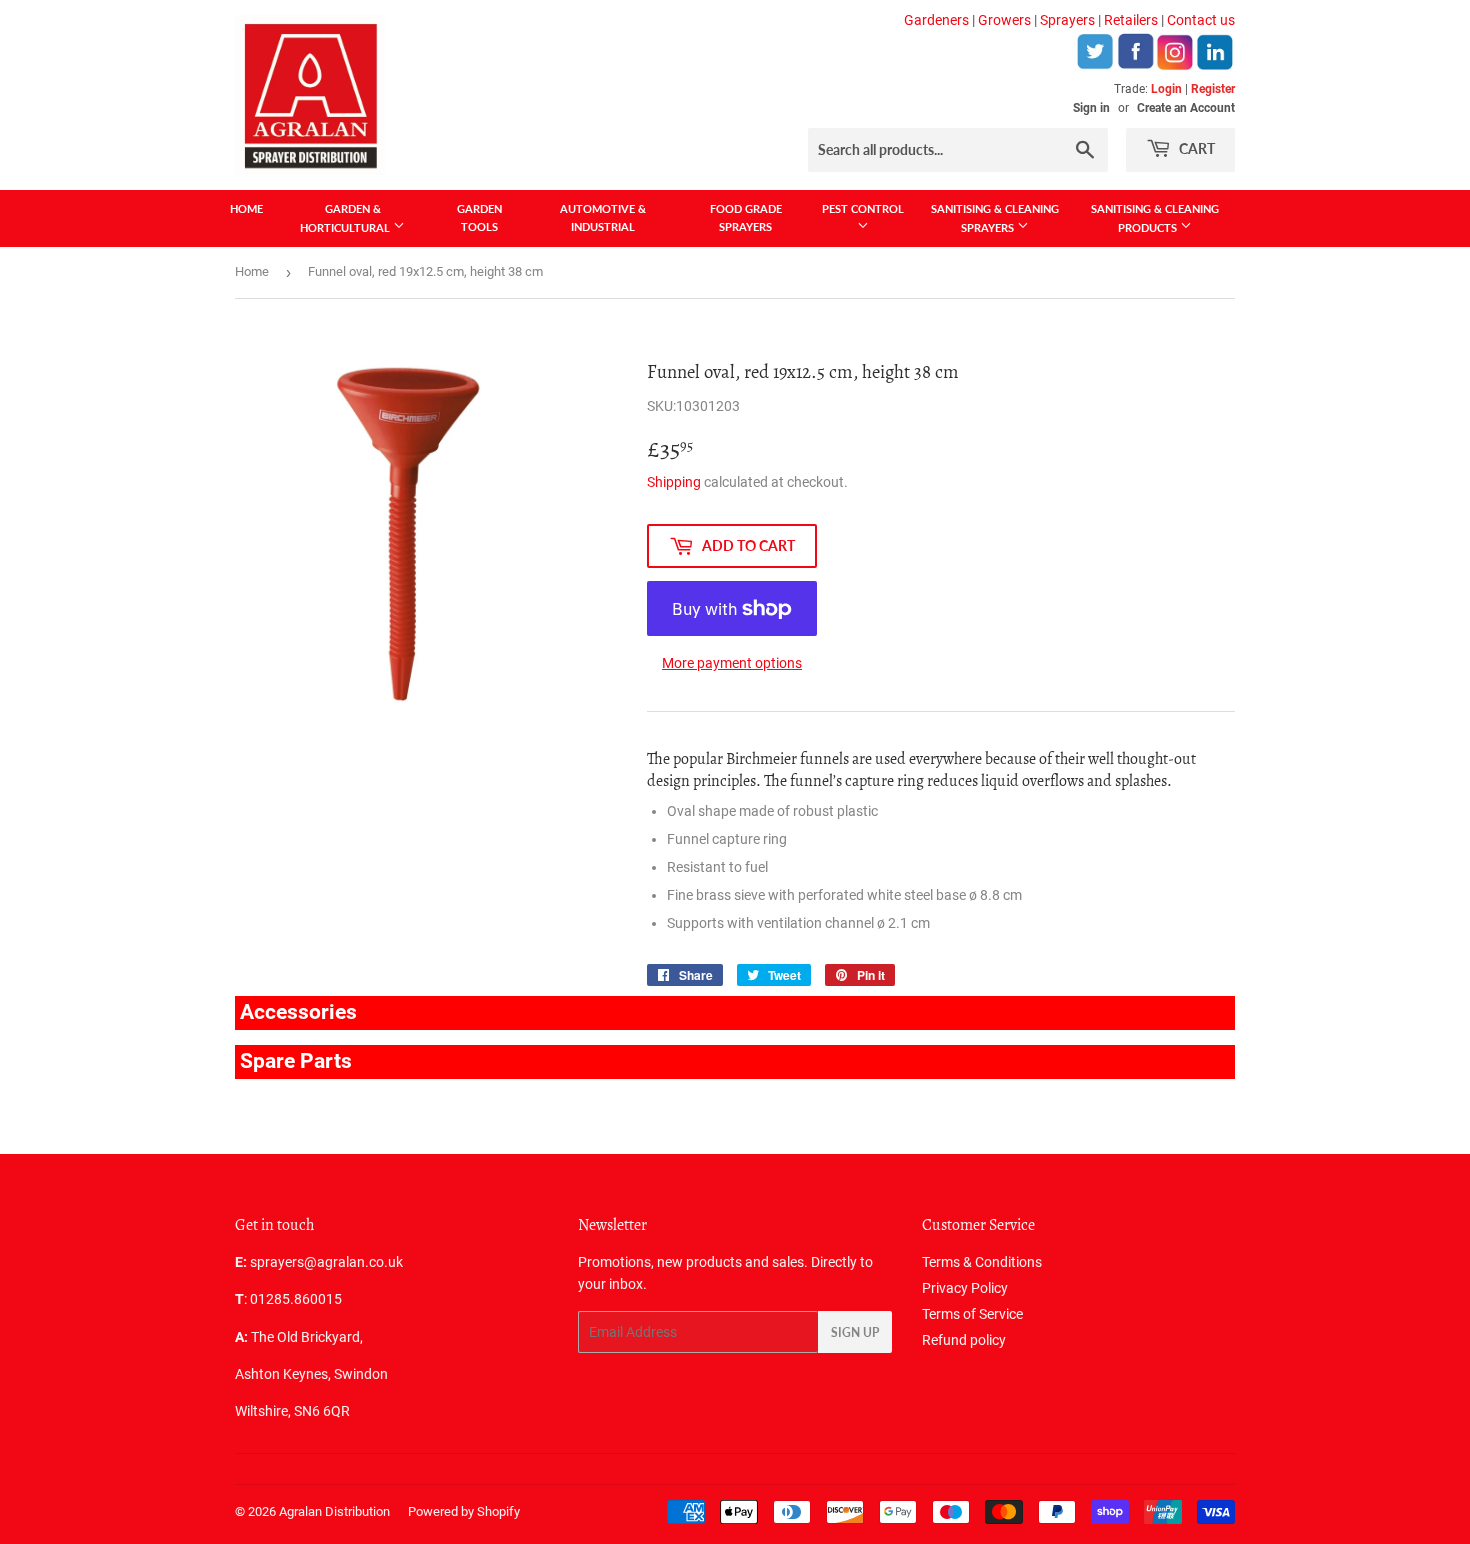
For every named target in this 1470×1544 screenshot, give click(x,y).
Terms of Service (972, 1314)
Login (1166, 89)
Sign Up (855, 1332)
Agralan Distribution (334, 1511)
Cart (1195, 148)
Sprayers (1067, 20)
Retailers (1131, 20)
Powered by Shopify (464, 1511)
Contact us (1201, 20)
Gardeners (936, 20)
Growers (1004, 20)
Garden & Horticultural (346, 218)
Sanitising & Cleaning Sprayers (995, 218)
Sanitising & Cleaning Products (1155, 218)
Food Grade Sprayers (746, 217)
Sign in (1091, 108)
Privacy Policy (965, 1288)
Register (1213, 89)
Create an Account (1186, 108)
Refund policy (964, 1340)
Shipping (674, 482)
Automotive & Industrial (603, 217)
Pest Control (863, 208)
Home (246, 208)
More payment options (732, 663)
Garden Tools (479, 217)
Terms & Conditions (982, 1262)
